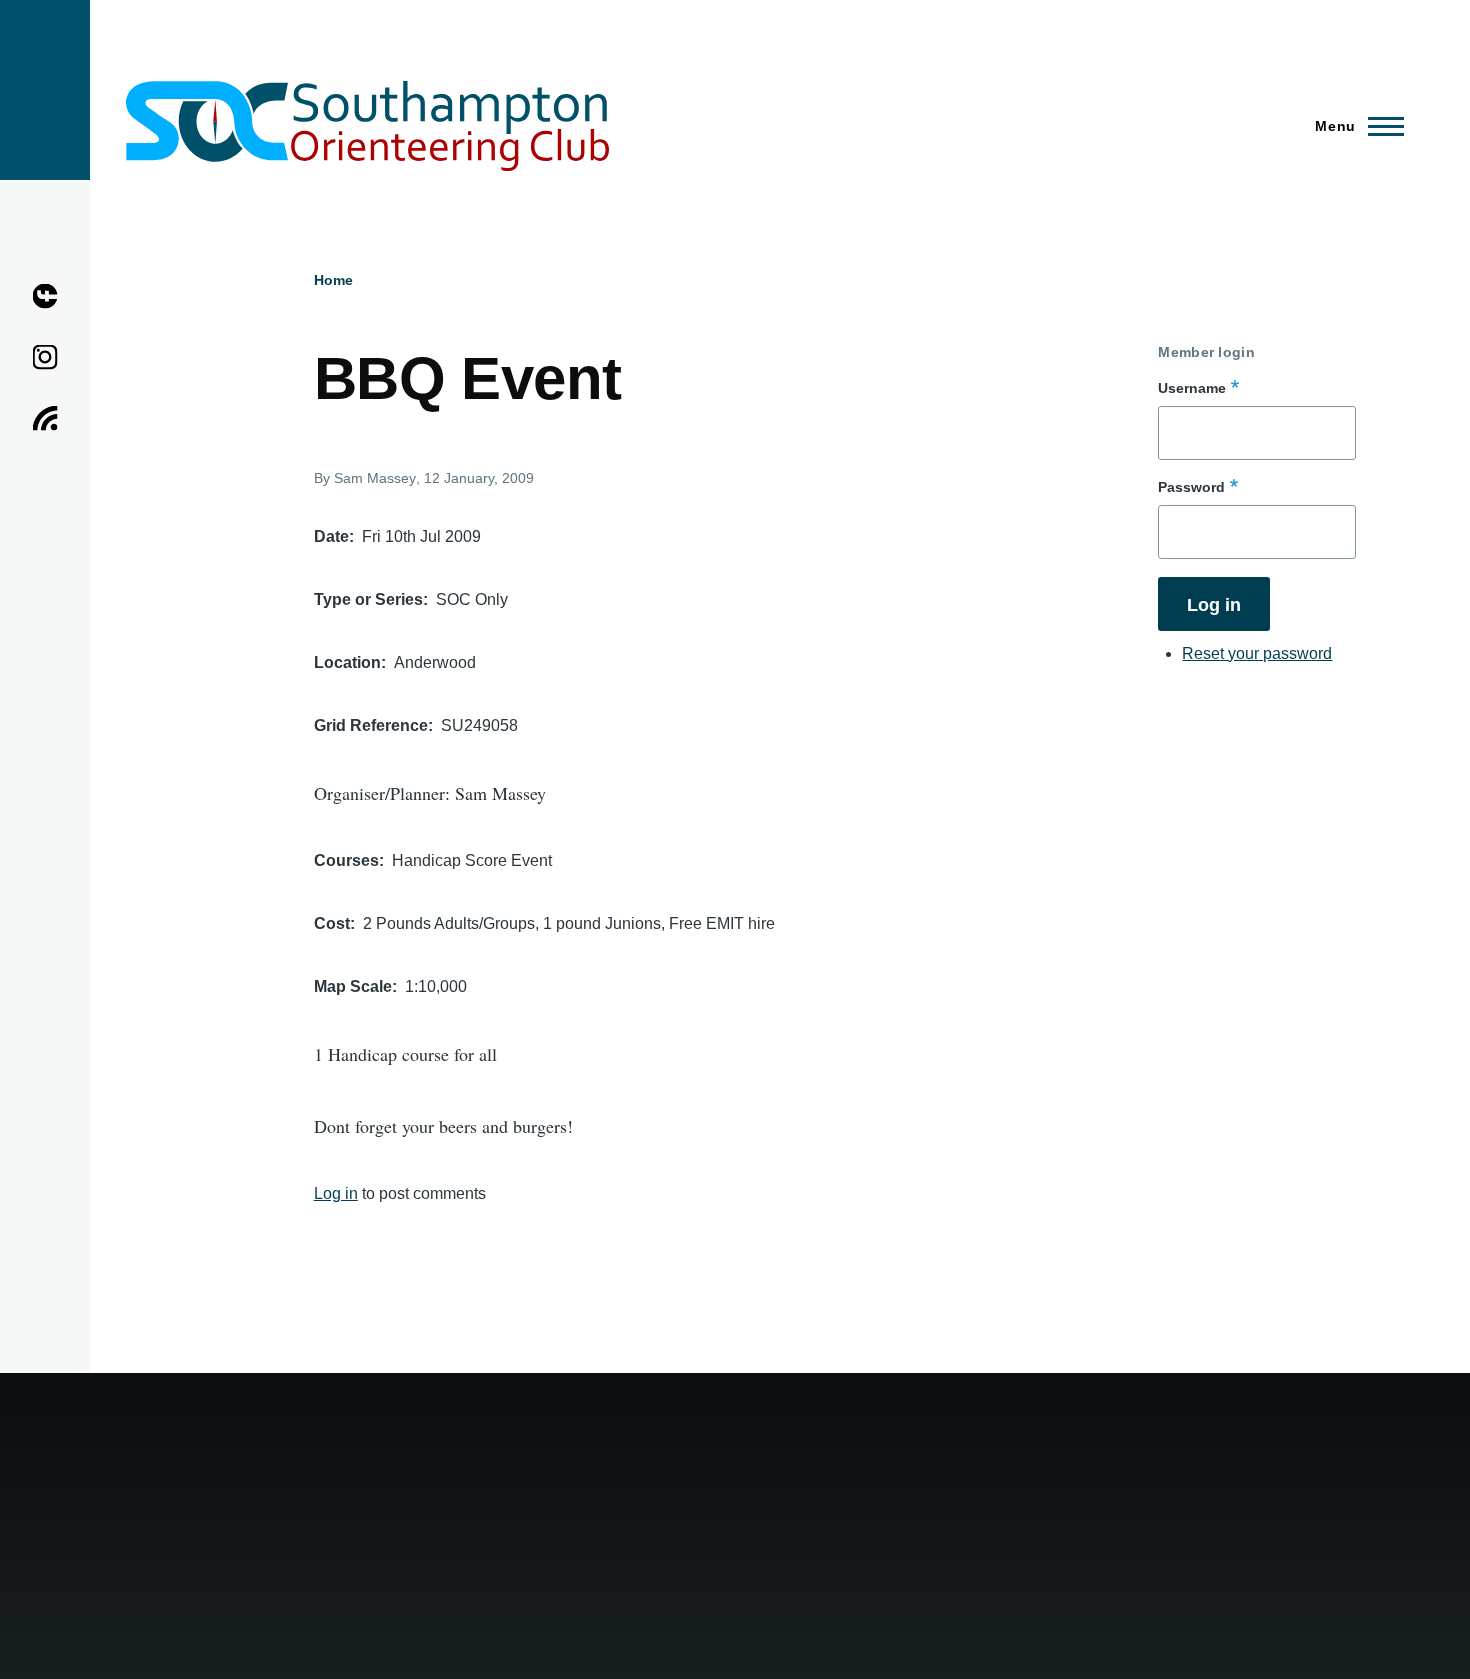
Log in (336, 1193)
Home (333, 280)
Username (1192, 388)
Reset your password (1257, 653)
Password (1191, 487)
